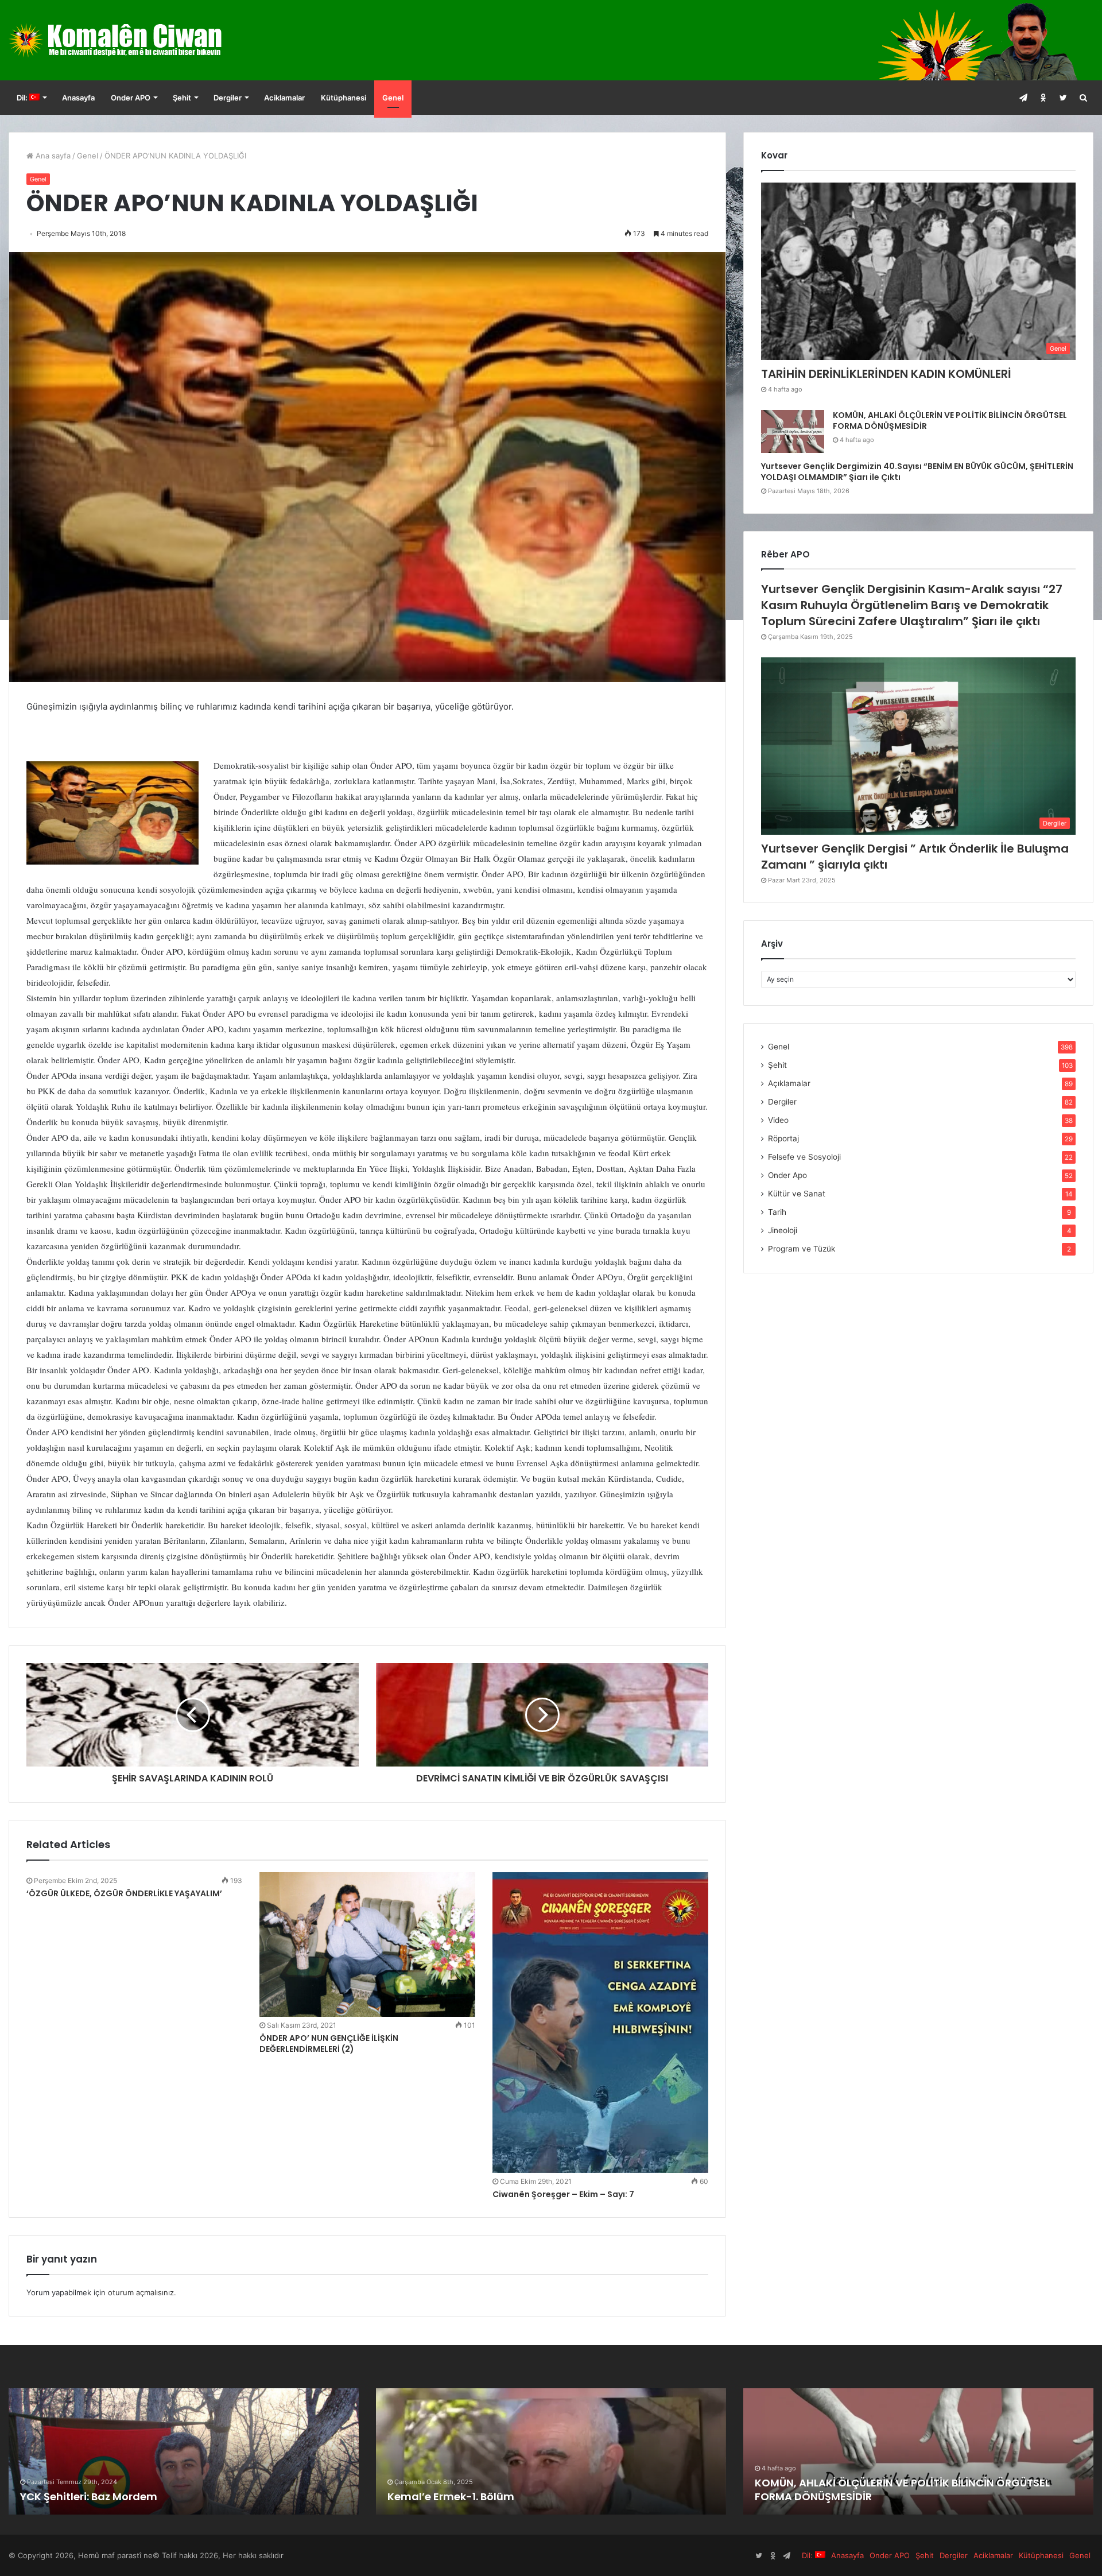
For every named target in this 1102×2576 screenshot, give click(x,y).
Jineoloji (783, 1230)
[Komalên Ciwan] (143, 40)
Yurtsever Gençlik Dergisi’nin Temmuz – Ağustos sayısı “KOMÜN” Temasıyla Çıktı (899, 2489)
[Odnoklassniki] (1043, 98)
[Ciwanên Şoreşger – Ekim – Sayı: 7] (600, 2023)
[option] (184, 2451)
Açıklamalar (789, 1083)
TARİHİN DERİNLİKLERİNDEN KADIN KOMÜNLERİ (886, 374)
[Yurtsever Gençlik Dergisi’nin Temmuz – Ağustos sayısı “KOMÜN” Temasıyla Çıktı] (918, 2451)
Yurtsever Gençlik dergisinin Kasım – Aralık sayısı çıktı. (163, 2496)
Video (778, 1120)
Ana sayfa (52, 156)
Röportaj (783, 1138)
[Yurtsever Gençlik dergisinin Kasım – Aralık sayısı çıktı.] (184, 2451)
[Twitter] (1063, 98)
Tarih (777, 1212)
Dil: (23, 98)
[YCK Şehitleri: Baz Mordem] (551, 2451)
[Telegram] (1023, 98)
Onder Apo (787, 1175)
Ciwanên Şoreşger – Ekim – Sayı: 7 (563, 2194)
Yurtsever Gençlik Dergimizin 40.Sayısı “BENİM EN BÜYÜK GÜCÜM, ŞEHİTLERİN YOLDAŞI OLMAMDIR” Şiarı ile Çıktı (917, 472)
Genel (393, 98)
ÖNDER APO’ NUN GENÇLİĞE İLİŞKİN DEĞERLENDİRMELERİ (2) (329, 2044)
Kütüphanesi (344, 98)
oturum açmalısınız (141, 2292)
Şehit (182, 98)
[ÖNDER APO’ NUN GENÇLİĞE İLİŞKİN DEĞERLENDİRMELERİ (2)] (367, 1944)
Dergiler (228, 98)
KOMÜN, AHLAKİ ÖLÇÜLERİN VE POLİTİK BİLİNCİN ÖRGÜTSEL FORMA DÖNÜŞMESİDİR (950, 421)
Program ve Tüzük (802, 1249)
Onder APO (131, 98)
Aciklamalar (284, 98)
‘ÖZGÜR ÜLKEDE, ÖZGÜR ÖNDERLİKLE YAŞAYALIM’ (124, 1893)
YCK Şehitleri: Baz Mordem (456, 2496)
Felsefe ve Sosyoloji (804, 1157)
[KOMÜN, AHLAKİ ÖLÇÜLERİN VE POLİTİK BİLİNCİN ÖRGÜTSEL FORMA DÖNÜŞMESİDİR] (793, 431)
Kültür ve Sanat (797, 1194)
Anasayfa (78, 98)
